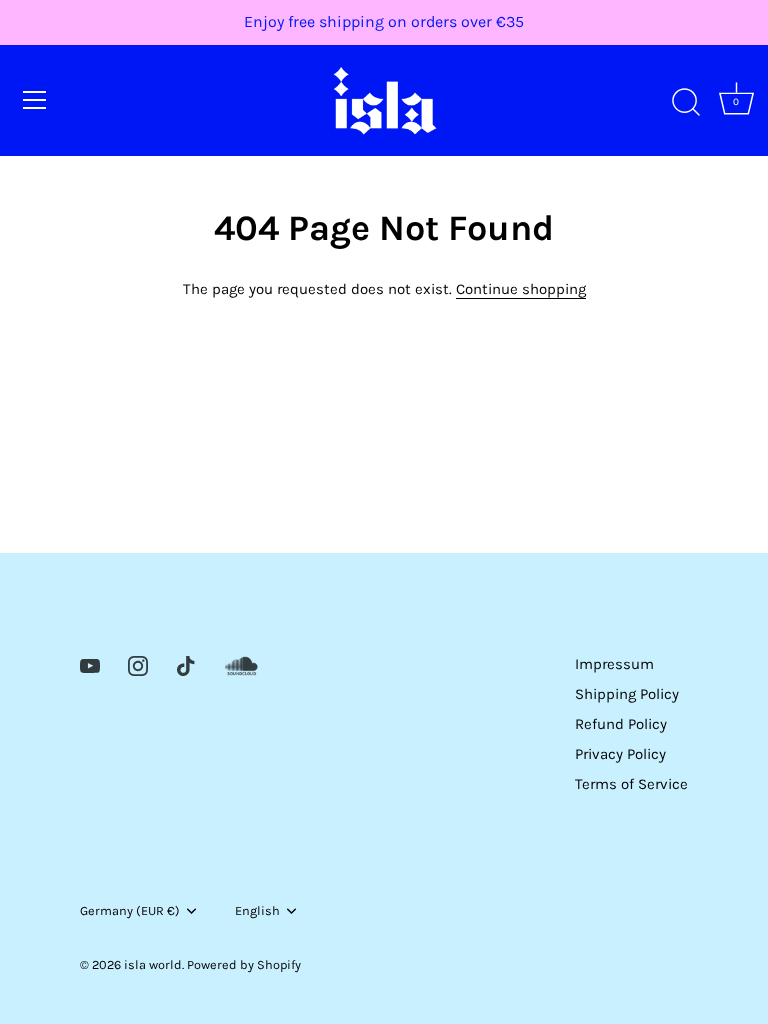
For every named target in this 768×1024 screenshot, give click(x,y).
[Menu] (35, 100)
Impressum (614, 664)
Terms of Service (631, 784)
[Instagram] (138, 664)
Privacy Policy (620, 754)
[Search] (686, 103)
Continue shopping (521, 289)
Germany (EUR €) (130, 910)
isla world (153, 964)
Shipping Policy (627, 694)
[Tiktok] (186, 664)
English (257, 910)
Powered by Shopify (244, 964)
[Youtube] (90, 664)
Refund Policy (621, 724)
